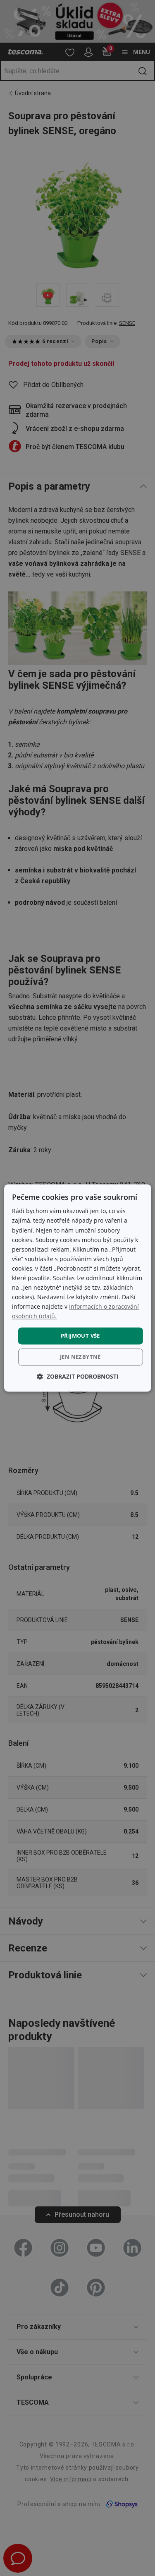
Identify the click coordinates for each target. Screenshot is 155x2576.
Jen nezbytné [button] (80, 1357)
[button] (78, 1377)
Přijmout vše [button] (80, 1336)
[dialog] (77, 1288)
